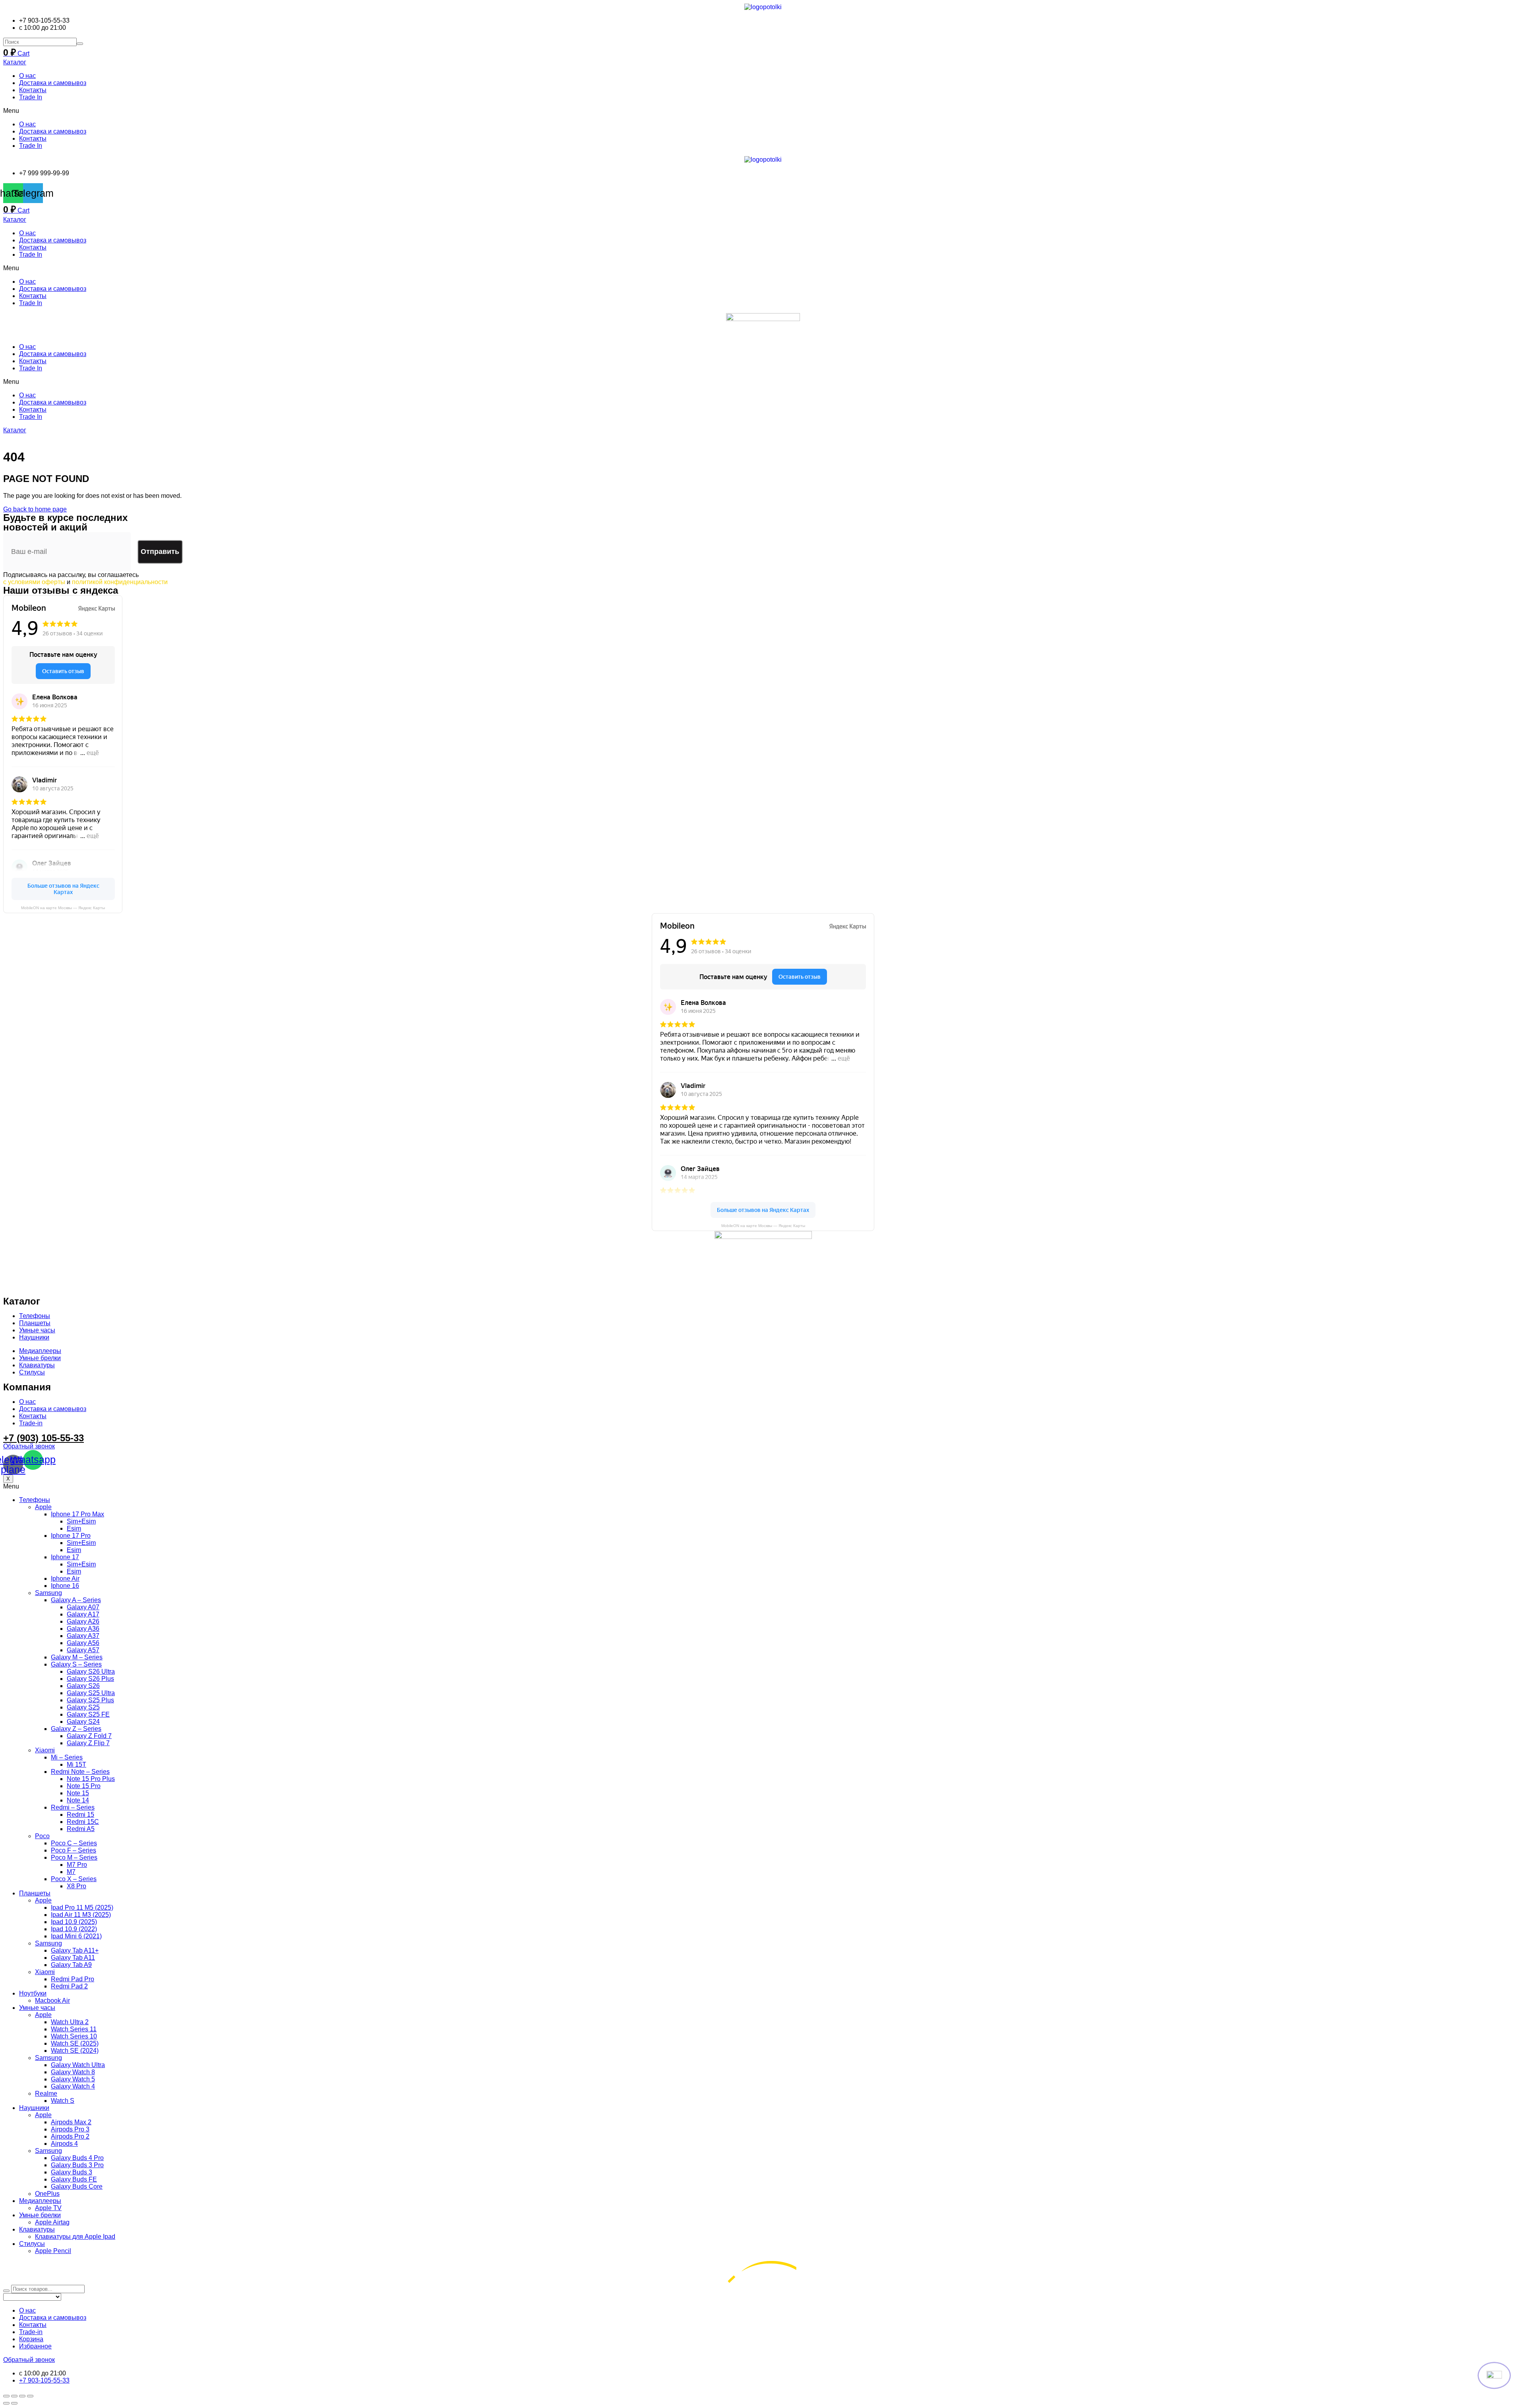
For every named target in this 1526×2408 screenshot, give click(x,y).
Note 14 (78, 1800)
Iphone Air (65, 1579)
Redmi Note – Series (80, 1772)
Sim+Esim (81, 1521)
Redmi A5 (81, 1829)
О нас (27, 76)
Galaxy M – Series (77, 1657)
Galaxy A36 (83, 1629)
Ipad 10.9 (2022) (74, 1929)
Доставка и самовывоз (53, 83)
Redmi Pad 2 (69, 1986)
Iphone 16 (65, 1586)
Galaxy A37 (83, 1636)
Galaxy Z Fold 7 (89, 1736)
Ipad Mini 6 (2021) (76, 1936)
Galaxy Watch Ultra (78, 2065)
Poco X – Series (74, 1879)
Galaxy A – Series (76, 1600)
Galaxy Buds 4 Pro (77, 2158)
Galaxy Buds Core (77, 2186)
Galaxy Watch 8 (73, 2072)
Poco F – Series (74, 1850)
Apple (43, 1507)
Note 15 (78, 1793)
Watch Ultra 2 (70, 2022)
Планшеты (35, 1893)
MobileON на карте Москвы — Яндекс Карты (63, 908)
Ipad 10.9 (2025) (74, 1922)
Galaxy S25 (83, 1707)
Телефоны (35, 1500)
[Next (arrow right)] (14, 2403)
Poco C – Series (74, 1843)
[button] (763, 111)
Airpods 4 (64, 2144)
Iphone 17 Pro (71, 1536)
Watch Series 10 (74, 2036)
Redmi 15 (80, 1815)
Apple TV (48, 2208)
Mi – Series (67, 1757)
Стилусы (32, 2244)
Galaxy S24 (83, 1722)
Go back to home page (35, 509)
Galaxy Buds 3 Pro (77, 2165)
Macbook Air (52, 2001)
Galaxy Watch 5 (73, 2079)
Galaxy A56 (83, 1643)
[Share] (14, 2396)
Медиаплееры (40, 2201)
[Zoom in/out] (30, 2396)
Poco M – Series (74, 1857)
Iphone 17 (65, 1557)
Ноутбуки (33, 1993)
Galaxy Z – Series (76, 1729)
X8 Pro (76, 1886)
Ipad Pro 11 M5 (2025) (82, 1908)
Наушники (34, 2108)
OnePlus (47, 2194)
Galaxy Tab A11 (73, 1958)
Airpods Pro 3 (70, 2129)
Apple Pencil (53, 2251)
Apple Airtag (52, 2222)
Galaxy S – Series (76, 1664)
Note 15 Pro (84, 1786)
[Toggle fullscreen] (22, 2396)
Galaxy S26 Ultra (91, 1671)
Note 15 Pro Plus (91, 1779)
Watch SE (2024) (75, 2051)
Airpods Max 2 (71, 2122)
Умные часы (37, 2008)
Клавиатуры (37, 2229)
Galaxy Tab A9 (71, 1965)
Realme (46, 2093)
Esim (74, 1528)
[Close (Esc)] (6, 2396)
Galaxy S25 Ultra (91, 1693)
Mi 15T (76, 1764)
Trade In (31, 97)
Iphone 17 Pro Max (77, 1514)
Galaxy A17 (83, 1614)
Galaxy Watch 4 (73, 2086)
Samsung (48, 1593)
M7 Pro (77, 1865)
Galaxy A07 (83, 1607)
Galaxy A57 (83, 1650)
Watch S (63, 2101)
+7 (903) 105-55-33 (44, 1438)
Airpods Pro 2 (70, 2136)
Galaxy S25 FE (88, 1714)
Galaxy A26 (83, 1621)
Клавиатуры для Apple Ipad (75, 2237)
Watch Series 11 (74, 2029)
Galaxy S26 (83, 1686)
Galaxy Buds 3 (72, 2172)
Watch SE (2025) (75, 2043)
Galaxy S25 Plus (90, 1700)
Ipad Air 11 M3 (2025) (81, 1915)
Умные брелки (40, 2215)
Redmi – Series (73, 1807)
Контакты (33, 90)
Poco (42, 1836)
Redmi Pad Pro (73, 1979)
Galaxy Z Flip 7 (88, 1743)
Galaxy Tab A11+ (75, 1950)
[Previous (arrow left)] (6, 2403)
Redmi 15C (83, 1822)
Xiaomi (45, 1750)
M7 (71, 1872)
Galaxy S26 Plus (90, 1679)
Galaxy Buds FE (74, 2179)
